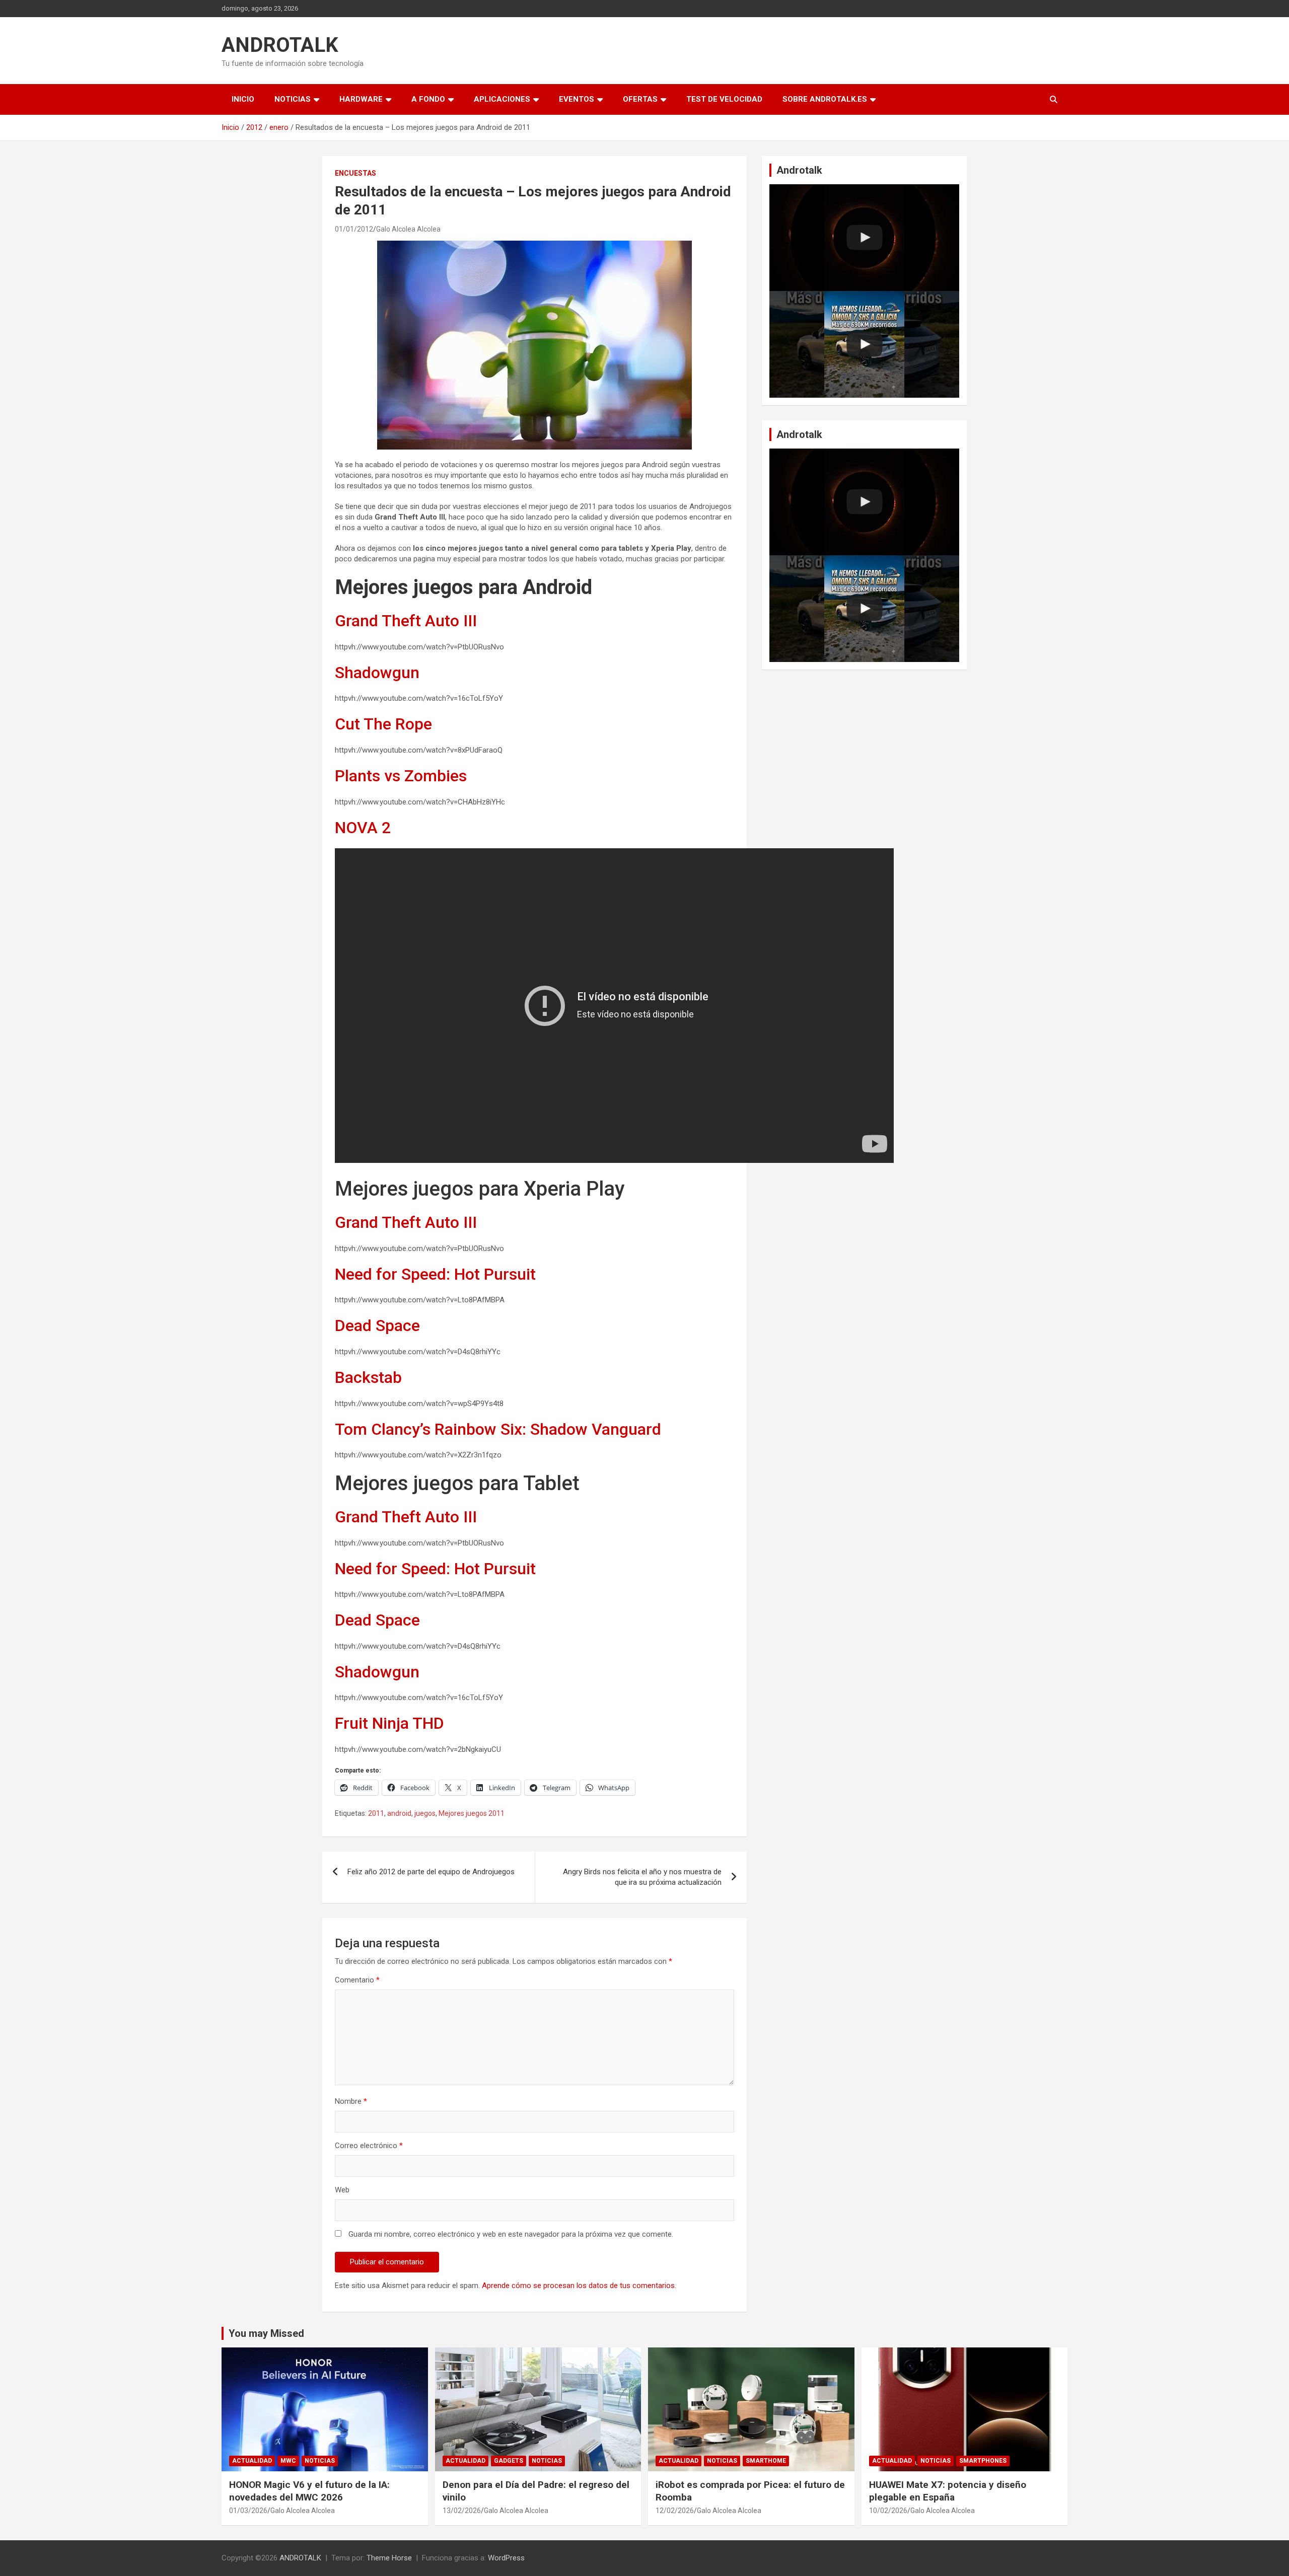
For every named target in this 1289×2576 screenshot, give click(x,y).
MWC (288, 2461)
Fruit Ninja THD (389, 1723)
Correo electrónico (369, 2146)
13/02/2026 (462, 2511)
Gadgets (509, 2461)
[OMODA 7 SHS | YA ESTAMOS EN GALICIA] (864, 344)
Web (342, 2190)
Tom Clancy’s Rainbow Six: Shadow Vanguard (498, 1429)
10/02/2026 (888, 2511)
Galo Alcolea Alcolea (408, 229)
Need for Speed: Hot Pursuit (435, 1274)
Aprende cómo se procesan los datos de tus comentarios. (579, 2286)
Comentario (357, 1980)
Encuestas (355, 173)
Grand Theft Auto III (406, 621)
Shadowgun (377, 673)
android (399, 1813)
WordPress (506, 2558)
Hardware (361, 99)
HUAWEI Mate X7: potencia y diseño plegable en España (948, 2491)
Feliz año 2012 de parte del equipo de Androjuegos (431, 1872)
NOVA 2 (363, 828)
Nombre (351, 2101)
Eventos (577, 99)
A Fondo (428, 99)
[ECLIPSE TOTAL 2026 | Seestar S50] (864, 238)
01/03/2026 (248, 2511)
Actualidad (252, 2461)
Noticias (293, 99)
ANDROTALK (280, 45)
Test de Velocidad (724, 99)
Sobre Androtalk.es (825, 99)
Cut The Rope (383, 724)
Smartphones (983, 2461)
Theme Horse (389, 2558)
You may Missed (266, 2333)
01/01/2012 (354, 229)
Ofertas (640, 99)
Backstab (368, 1377)
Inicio (243, 99)
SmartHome (766, 2461)
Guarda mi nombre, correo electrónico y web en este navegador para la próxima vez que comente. (511, 2234)
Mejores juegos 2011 (472, 1813)
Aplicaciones (502, 99)
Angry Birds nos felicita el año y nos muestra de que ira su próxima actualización (642, 1877)
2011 (376, 1813)
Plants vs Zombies (401, 776)
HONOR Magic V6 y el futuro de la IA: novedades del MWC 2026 (309, 2491)
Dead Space (377, 1326)
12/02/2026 (675, 2511)
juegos (425, 1813)
